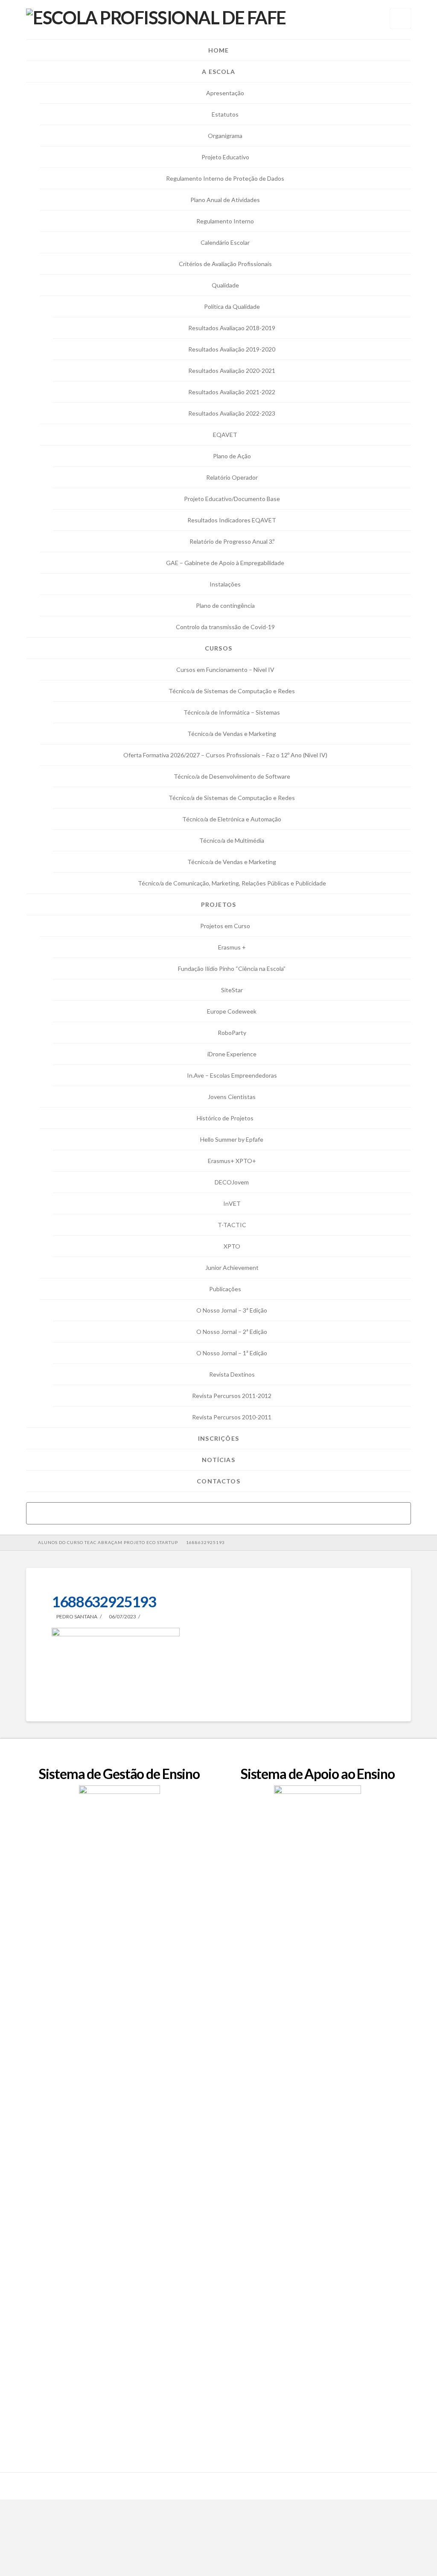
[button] (401, 19)
